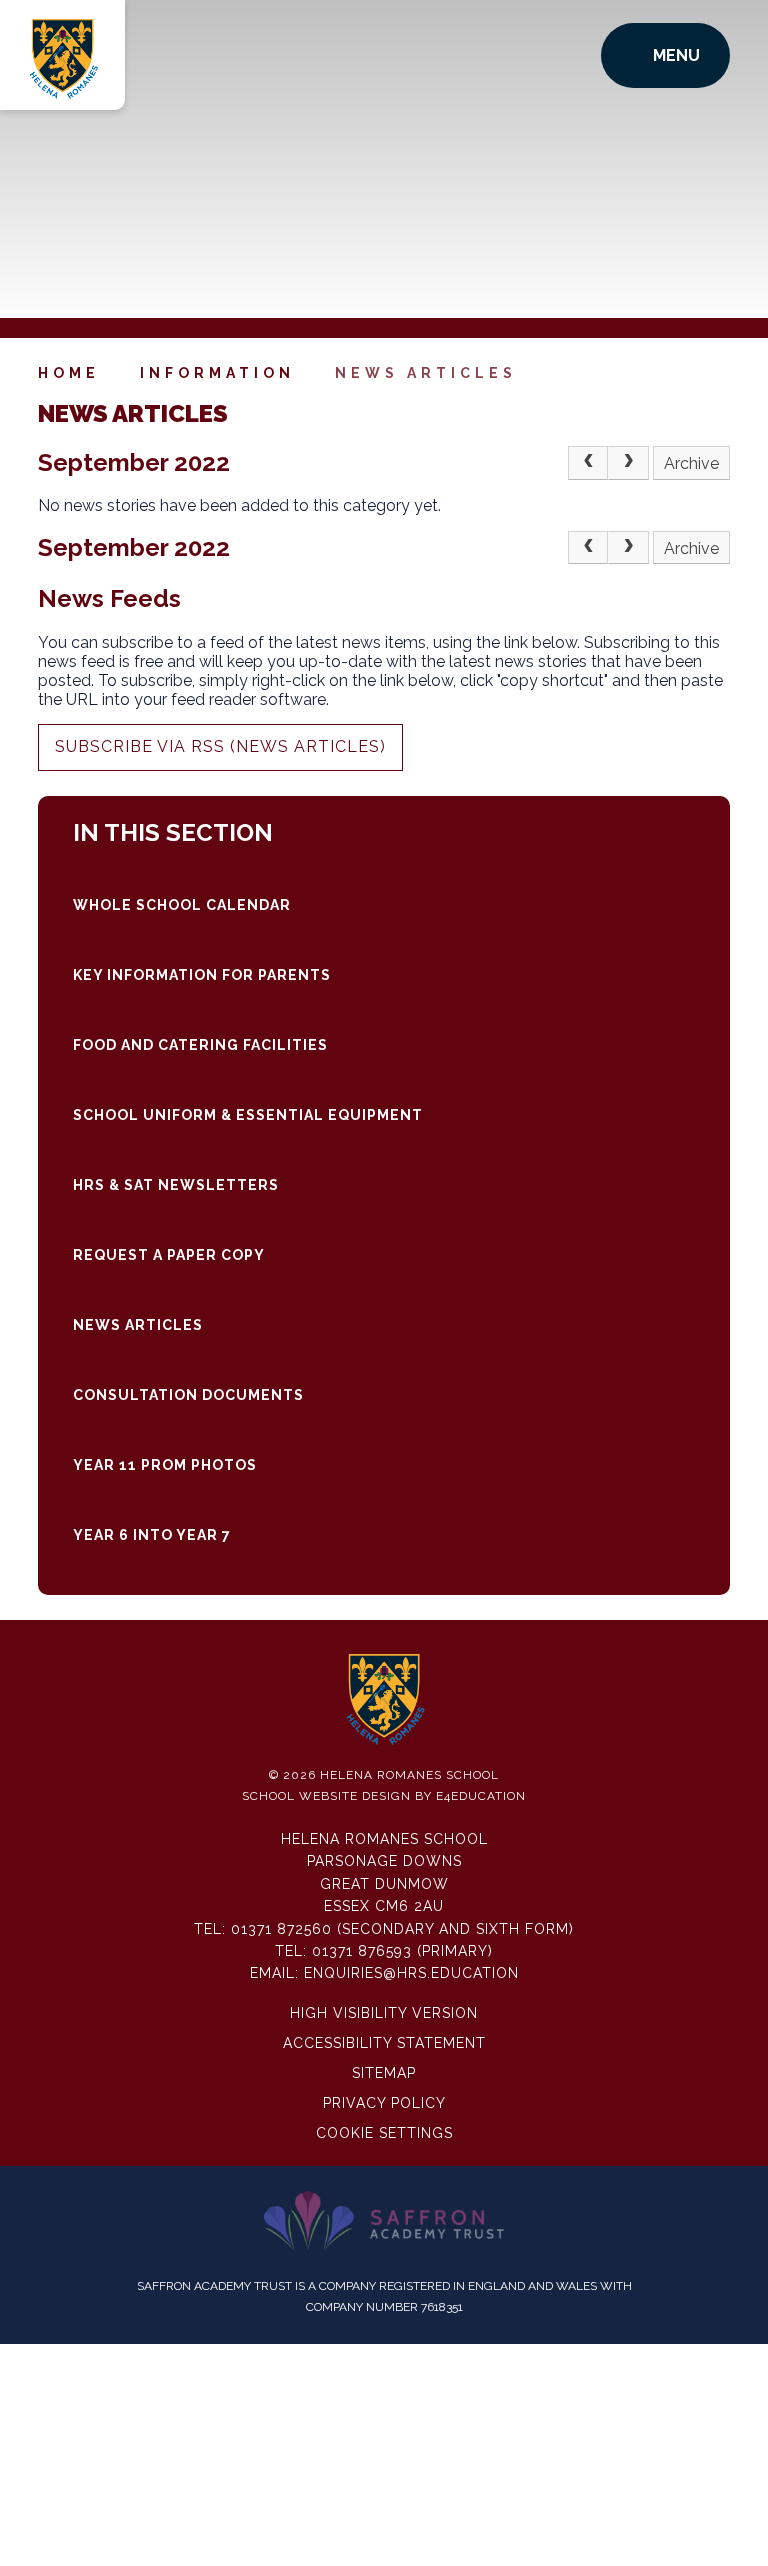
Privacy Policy (384, 2103)
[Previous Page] (588, 463)
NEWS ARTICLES (426, 373)
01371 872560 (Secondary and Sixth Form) (402, 1929)
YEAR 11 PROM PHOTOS (165, 1465)
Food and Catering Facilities (200, 1045)
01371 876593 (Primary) (402, 1951)
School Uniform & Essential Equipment (248, 1115)
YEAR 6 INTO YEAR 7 (152, 1535)
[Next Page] (628, 463)
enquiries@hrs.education (411, 1973)
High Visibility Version (384, 2013)
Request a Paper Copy (169, 1255)
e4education (481, 1796)
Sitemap (384, 2073)
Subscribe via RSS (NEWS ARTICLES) (220, 746)
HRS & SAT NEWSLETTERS (176, 1185)
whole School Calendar (182, 905)
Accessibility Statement (384, 2043)
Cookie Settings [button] (384, 2133)
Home (69, 373)
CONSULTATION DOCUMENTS (188, 1395)
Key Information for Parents (202, 975)
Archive (691, 463)
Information (217, 373)
